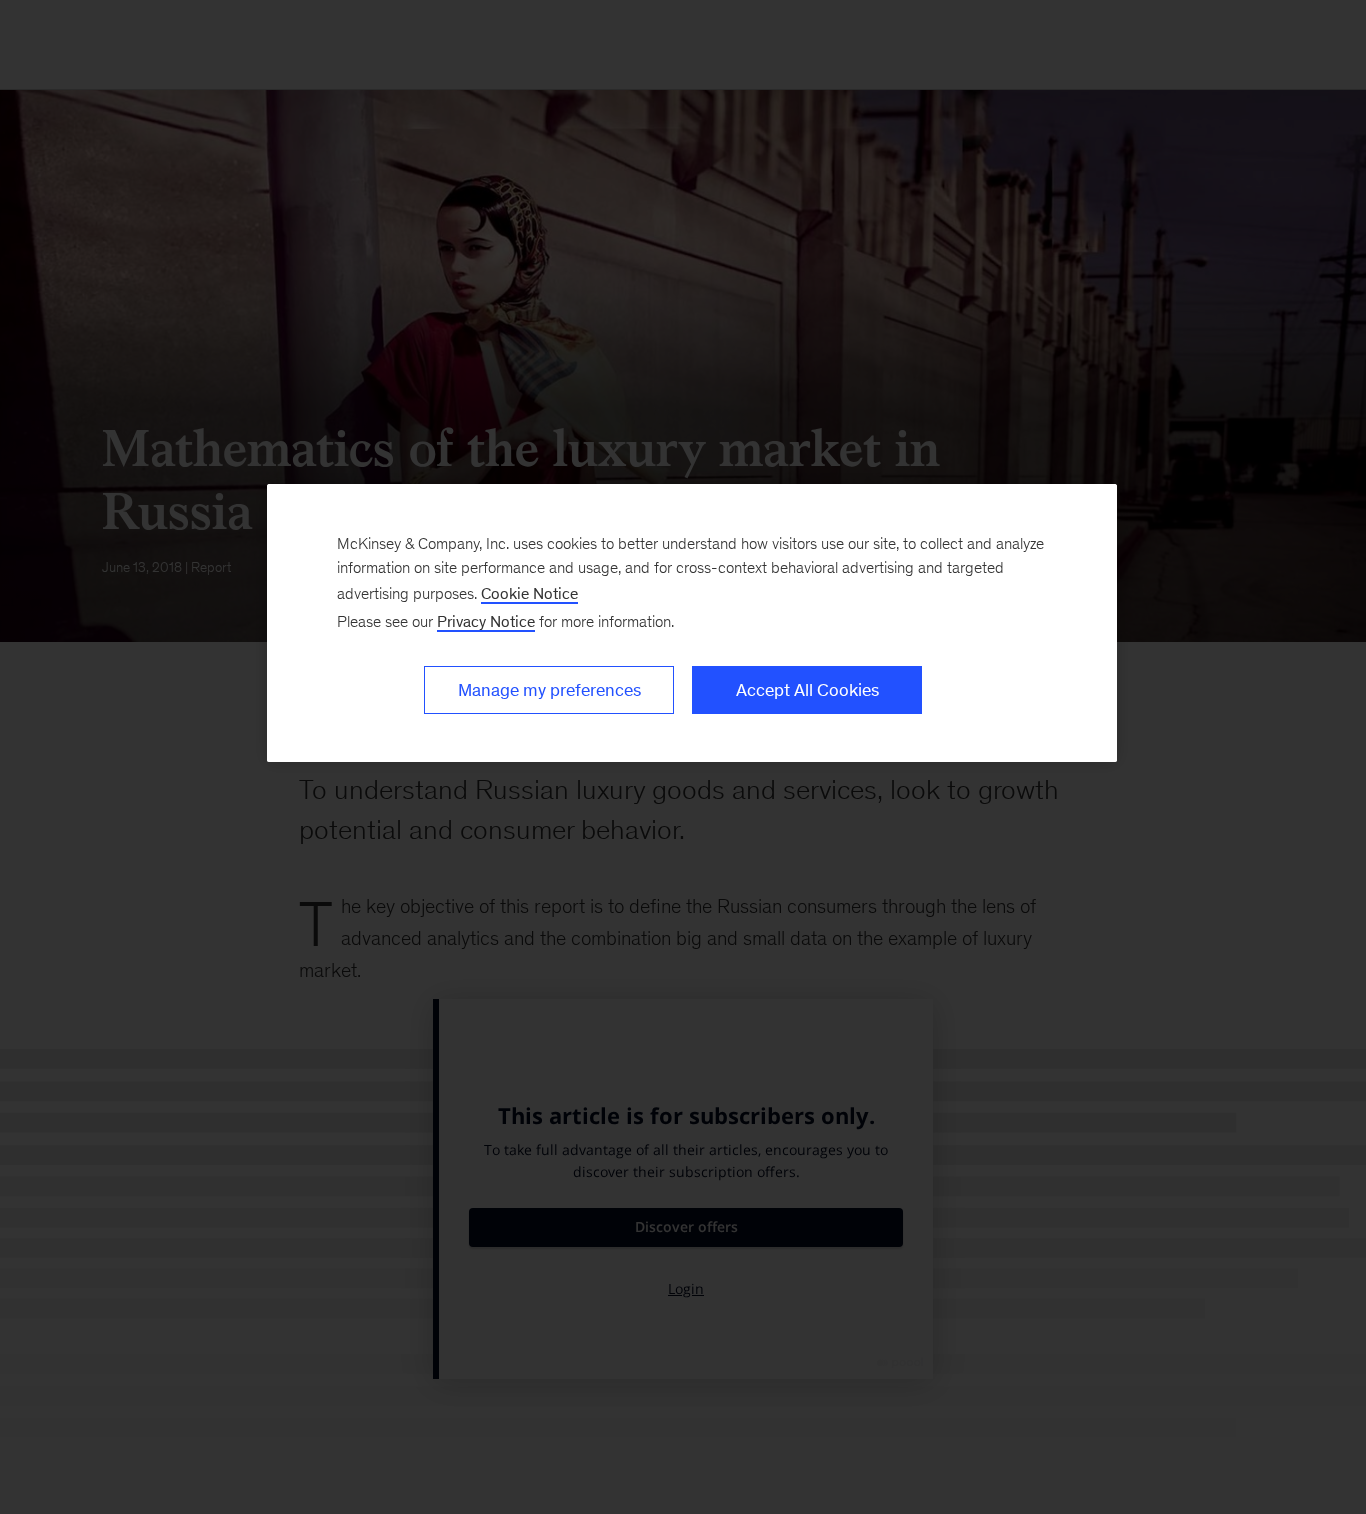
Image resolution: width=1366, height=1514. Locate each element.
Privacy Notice (486, 621)
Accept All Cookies (807, 690)
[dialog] (692, 623)
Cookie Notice (529, 593)
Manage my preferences (549, 690)
